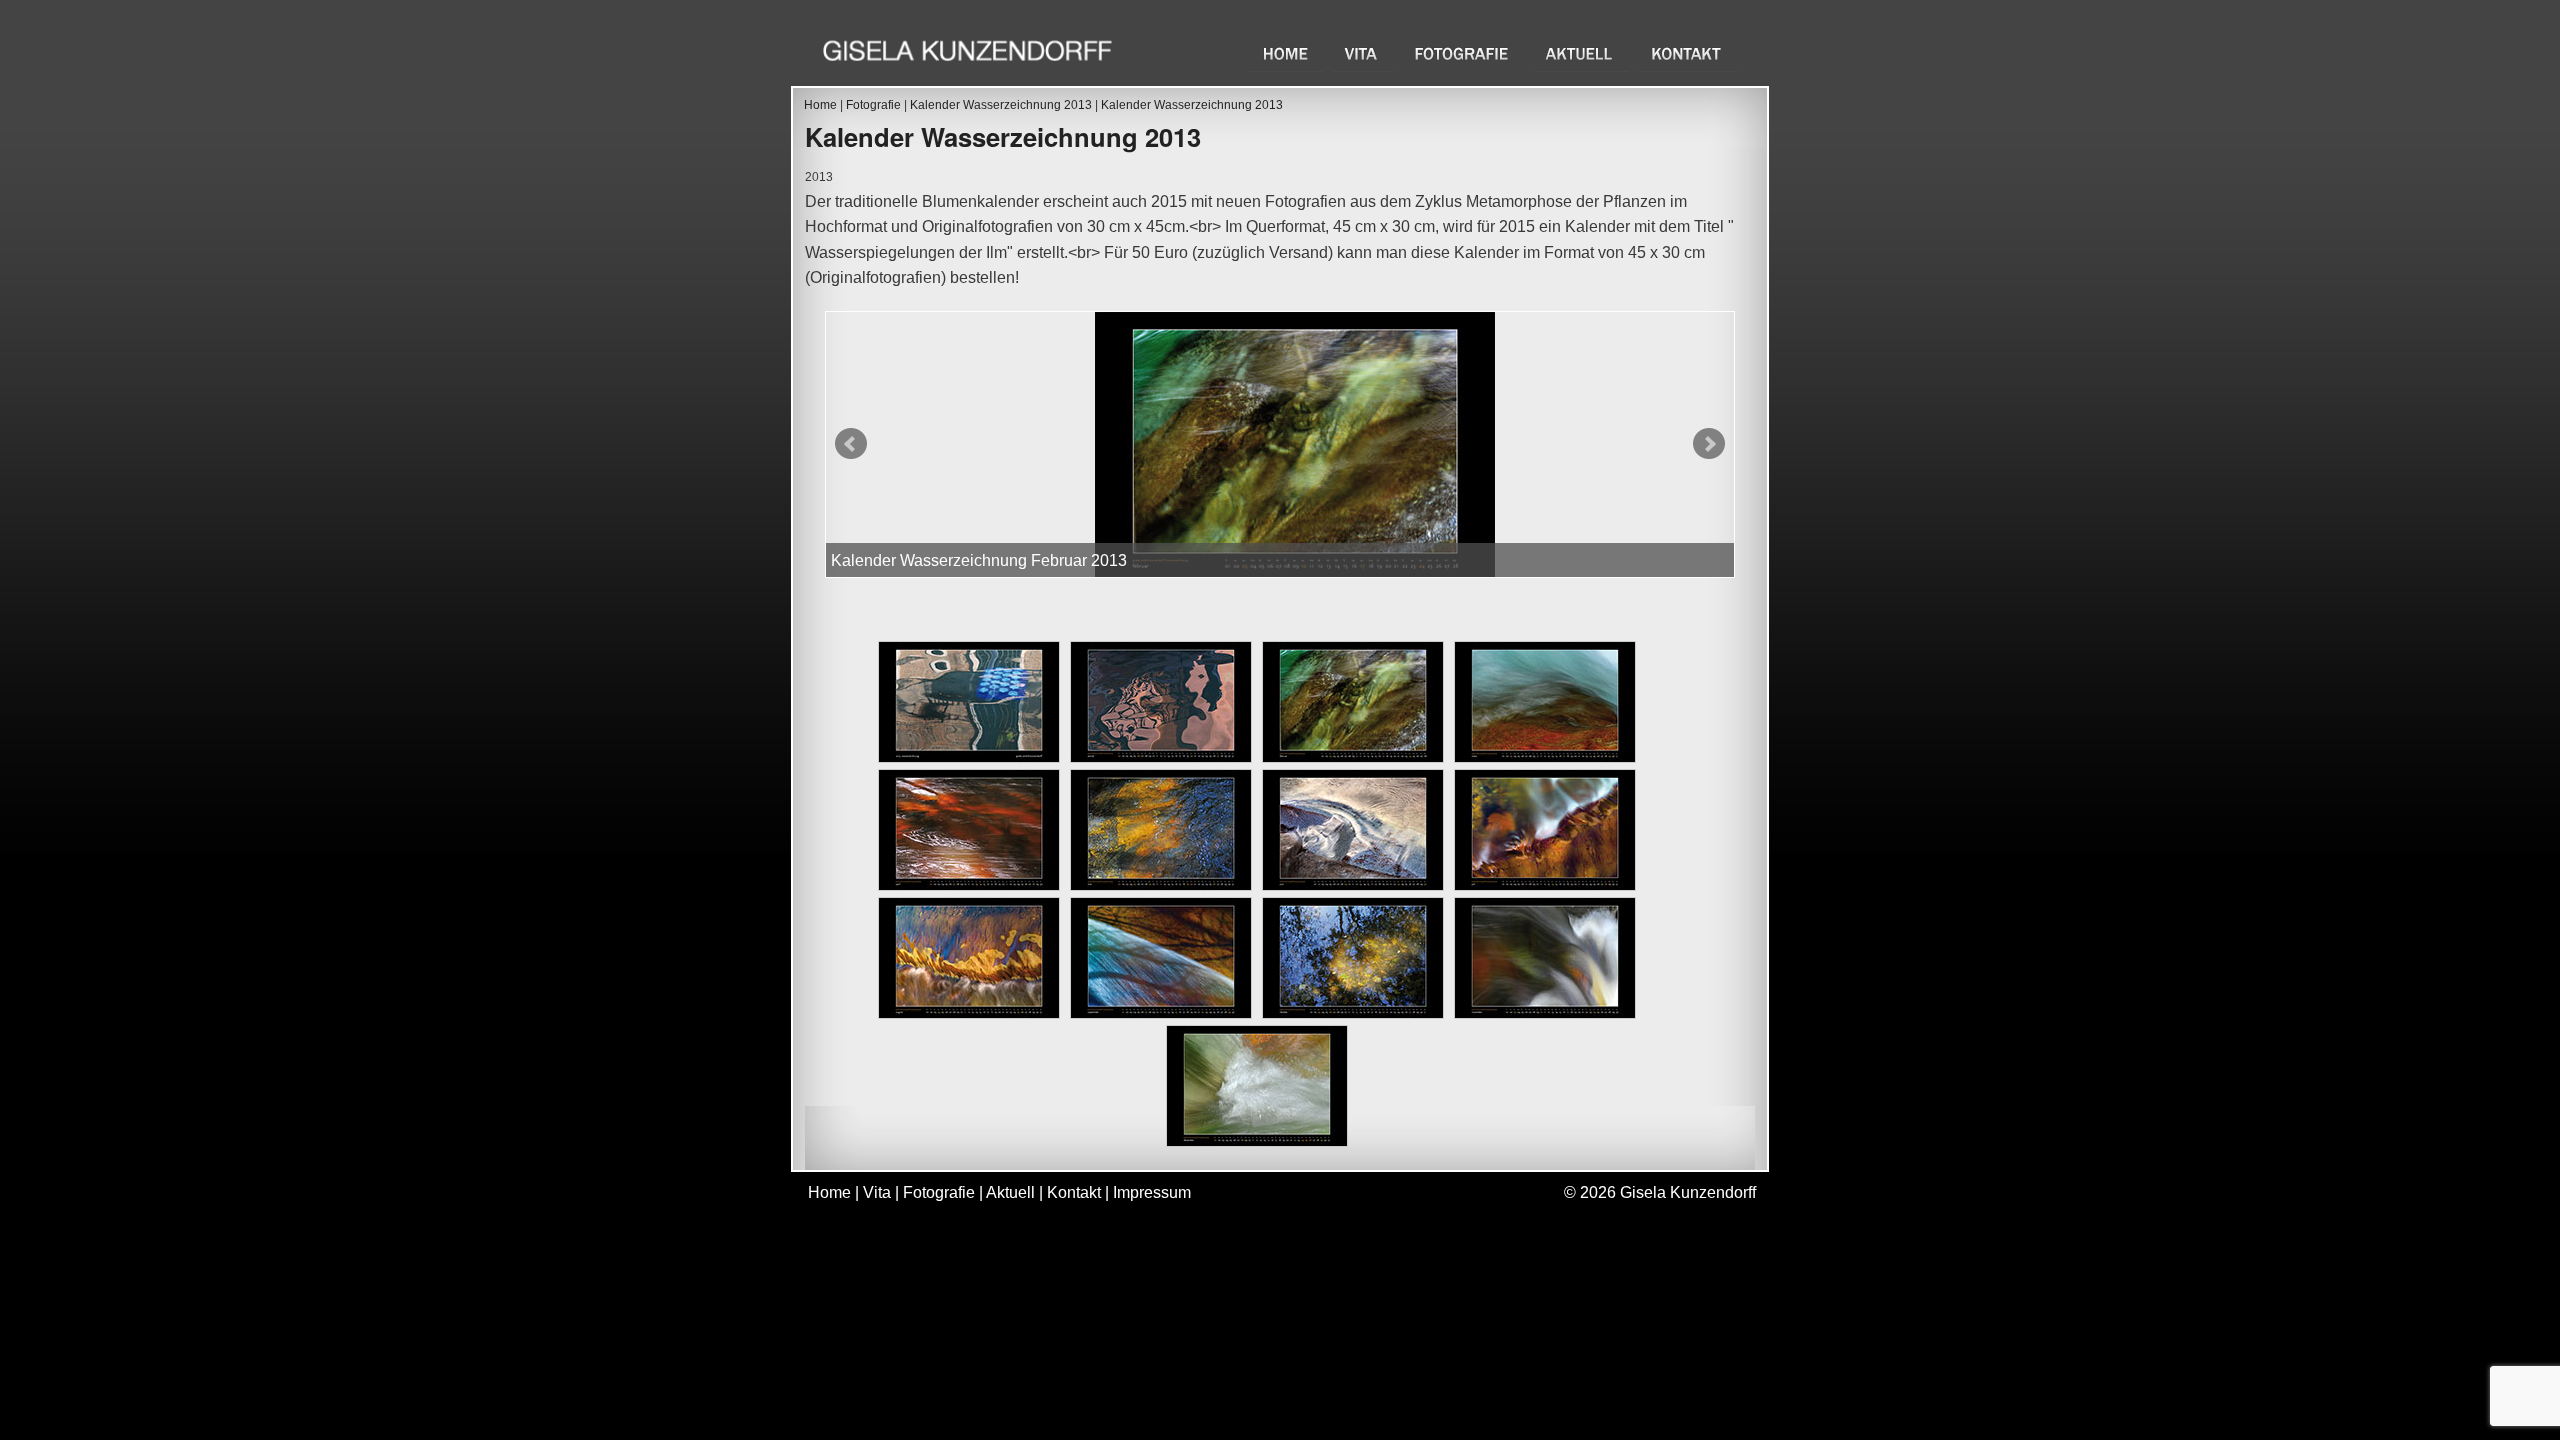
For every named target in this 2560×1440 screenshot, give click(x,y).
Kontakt (1687, 53)
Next (1709, 444)
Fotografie (1463, 53)
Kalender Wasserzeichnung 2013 (1001, 105)
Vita (1363, 53)
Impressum (1152, 1192)
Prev (851, 444)
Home (1286, 53)
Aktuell (1581, 53)
